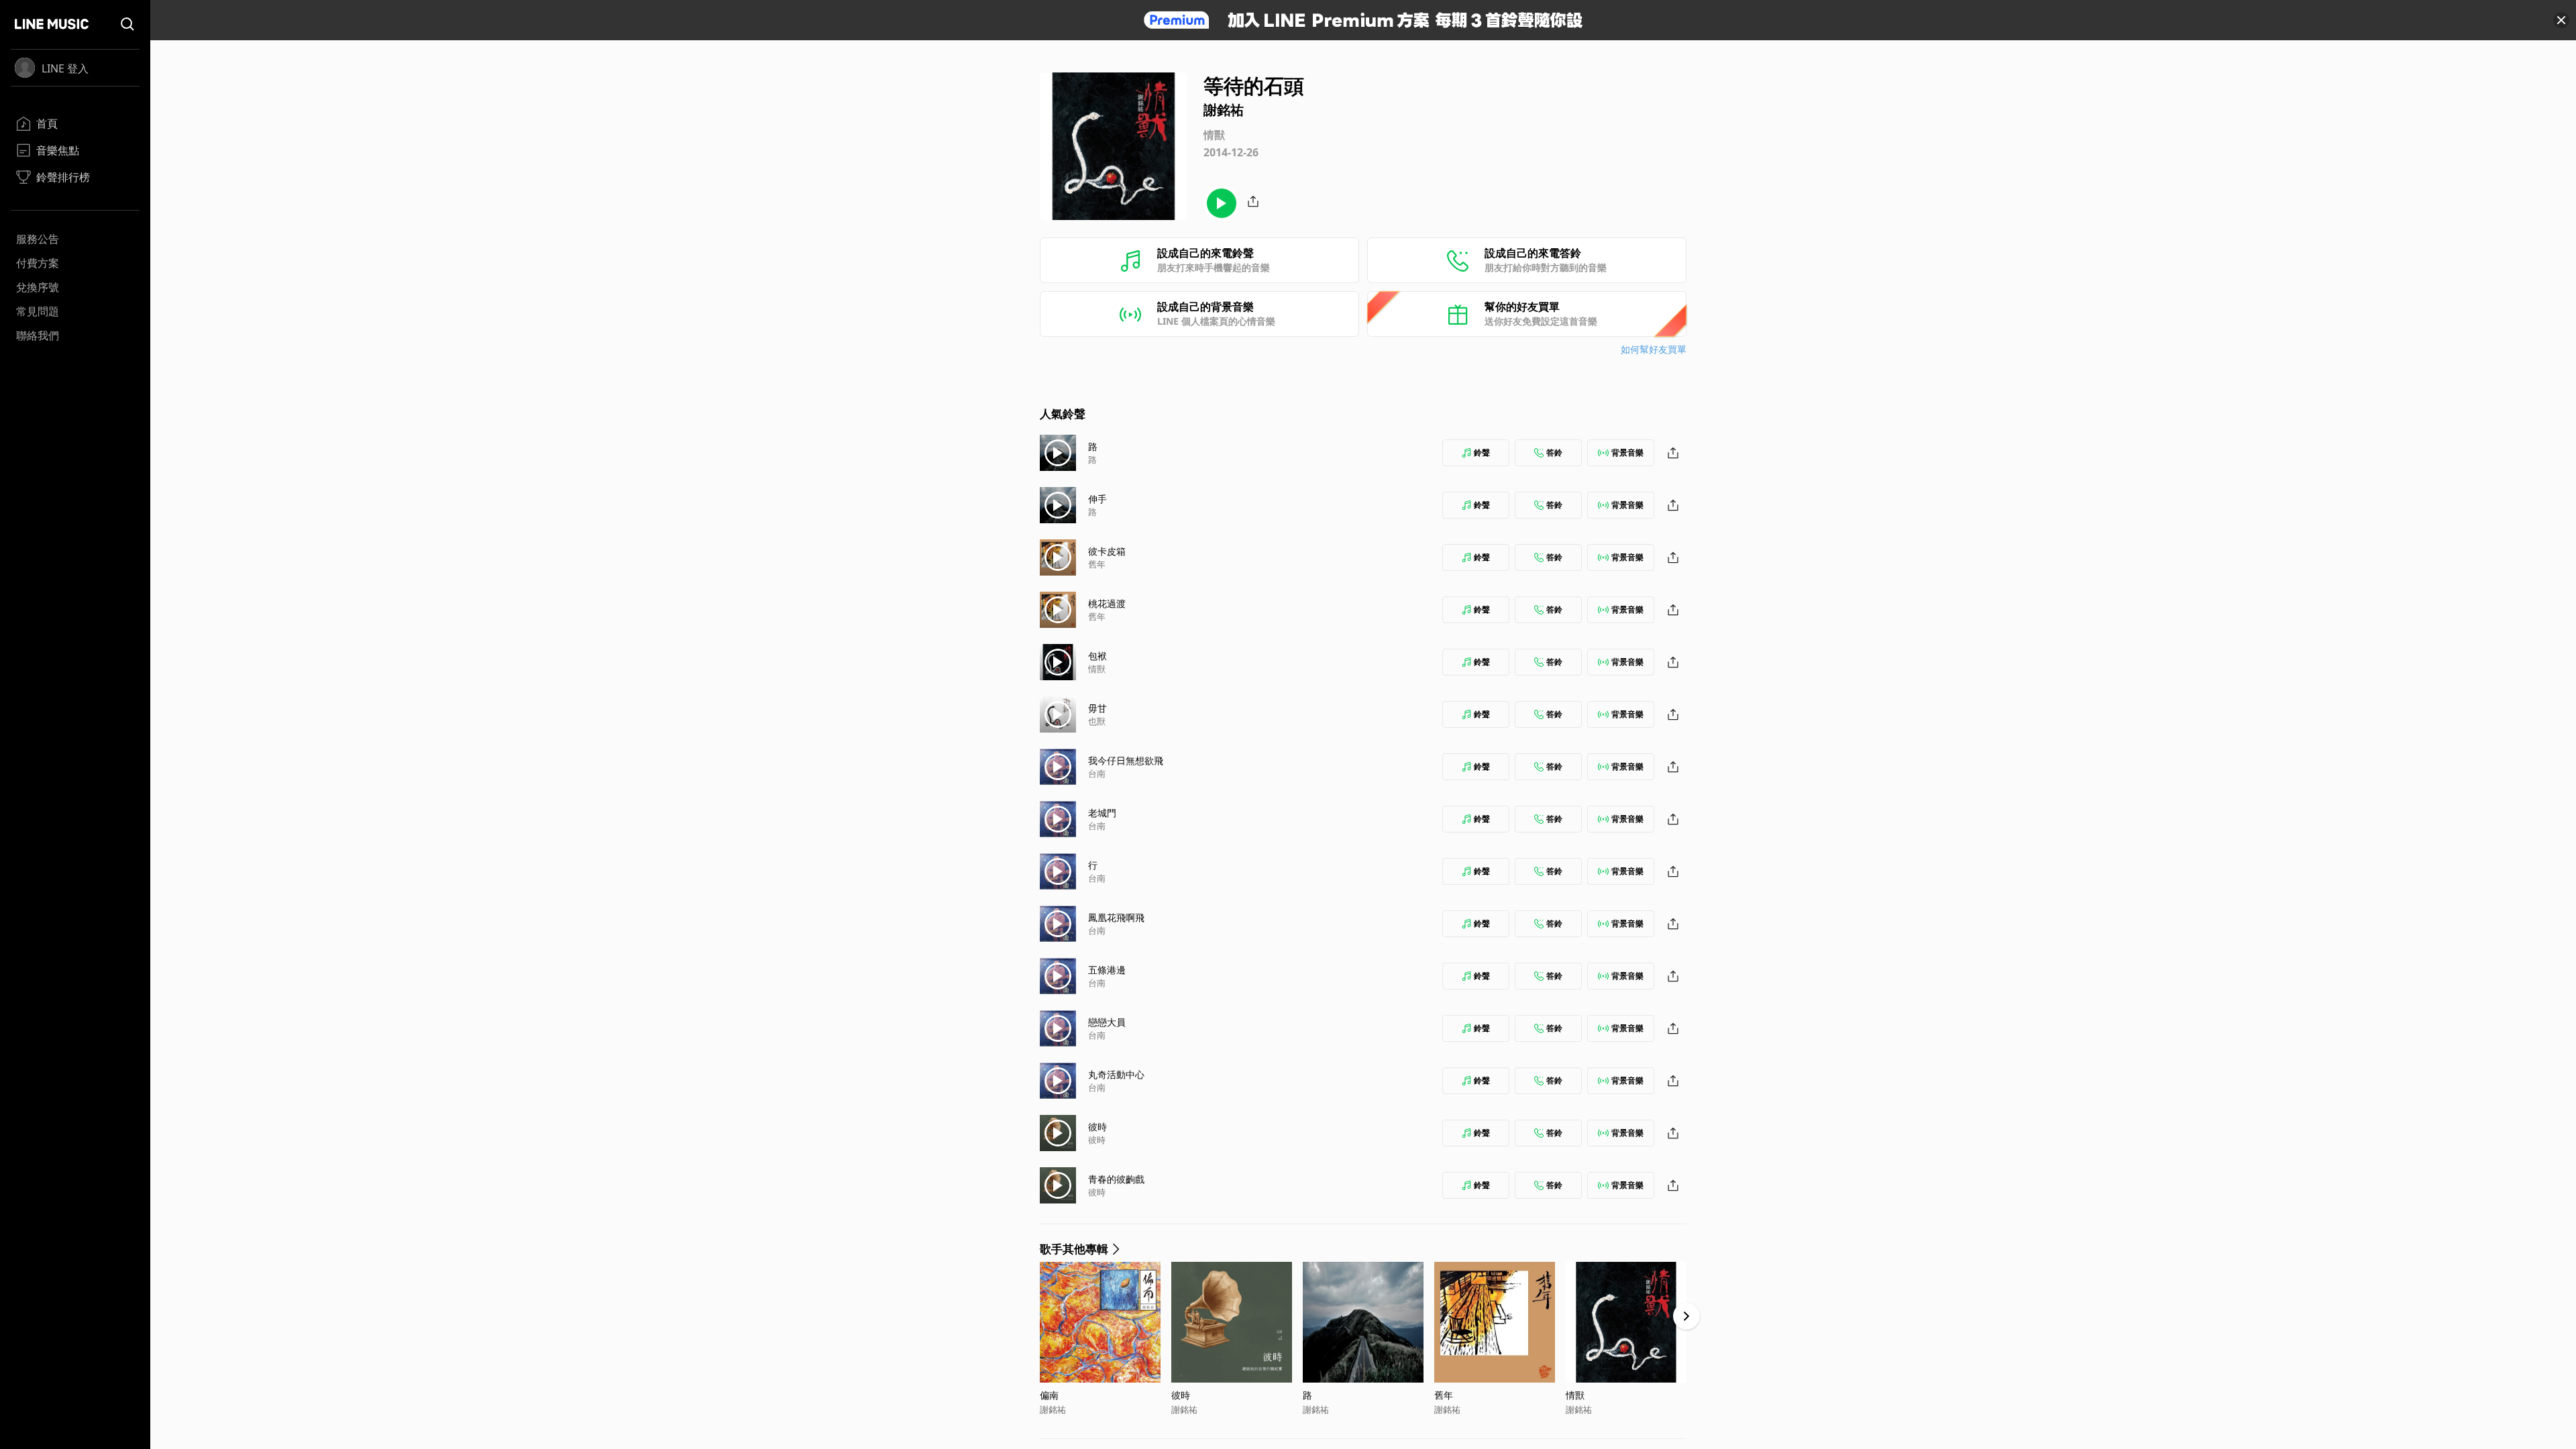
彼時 (1097, 1127)
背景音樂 (1627, 452)
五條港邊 (1107, 970)
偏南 (1049, 1395)
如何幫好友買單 (1654, 349)
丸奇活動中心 (1116, 1074)
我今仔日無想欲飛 (1126, 760)
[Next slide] (1686, 1316)
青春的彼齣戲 (1116, 1179)
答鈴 (1554, 452)
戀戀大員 (1107, 1022)
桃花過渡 (1107, 603)
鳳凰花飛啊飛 (1116, 917)
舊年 (1097, 564)
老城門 (1102, 813)
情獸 (1097, 669)
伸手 (1097, 499)
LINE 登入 (65, 68)
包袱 (1097, 656)
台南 (1097, 773)
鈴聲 (1482, 452)
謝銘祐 (1053, 1409)
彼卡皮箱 (1107, 551)
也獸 (1097, 721)
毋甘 (1097, 708)
